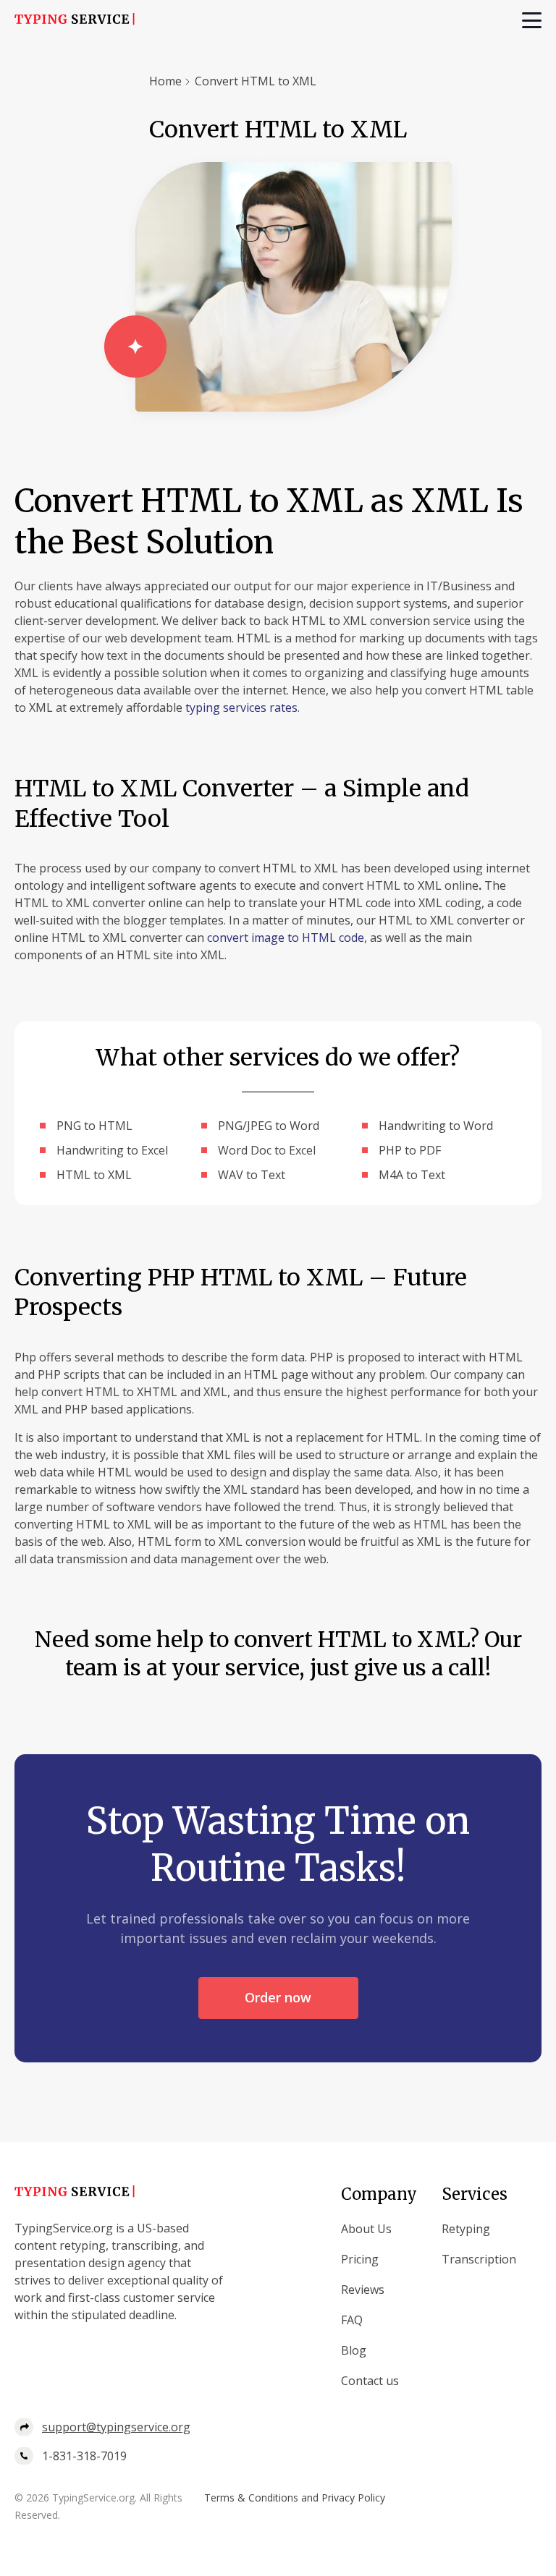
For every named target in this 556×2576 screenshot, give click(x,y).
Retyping (466, 2229)
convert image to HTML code (286, 938)
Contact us (370, 2381)
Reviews (363, 2290)
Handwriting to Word (436, 1126)
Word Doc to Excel (267, 1150)
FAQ (352, 2320)
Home (165, 81)
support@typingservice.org (116, 2427)
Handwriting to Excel (112, 1150)
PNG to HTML (94, 1126)
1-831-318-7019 (84, 2456)
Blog (354, 2350)
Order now (278, 1997)
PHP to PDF (410, 1150)
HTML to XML (94, 1175)
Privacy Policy (353, 2498)
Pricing (360, 2259)
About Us (366, 2229)
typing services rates (241, 707)
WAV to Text (252, 1175)
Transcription (479, 2259)
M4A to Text (412, 1175)
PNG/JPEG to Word (269, 1126)
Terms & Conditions (251, 2498)
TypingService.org (93, 2498)
